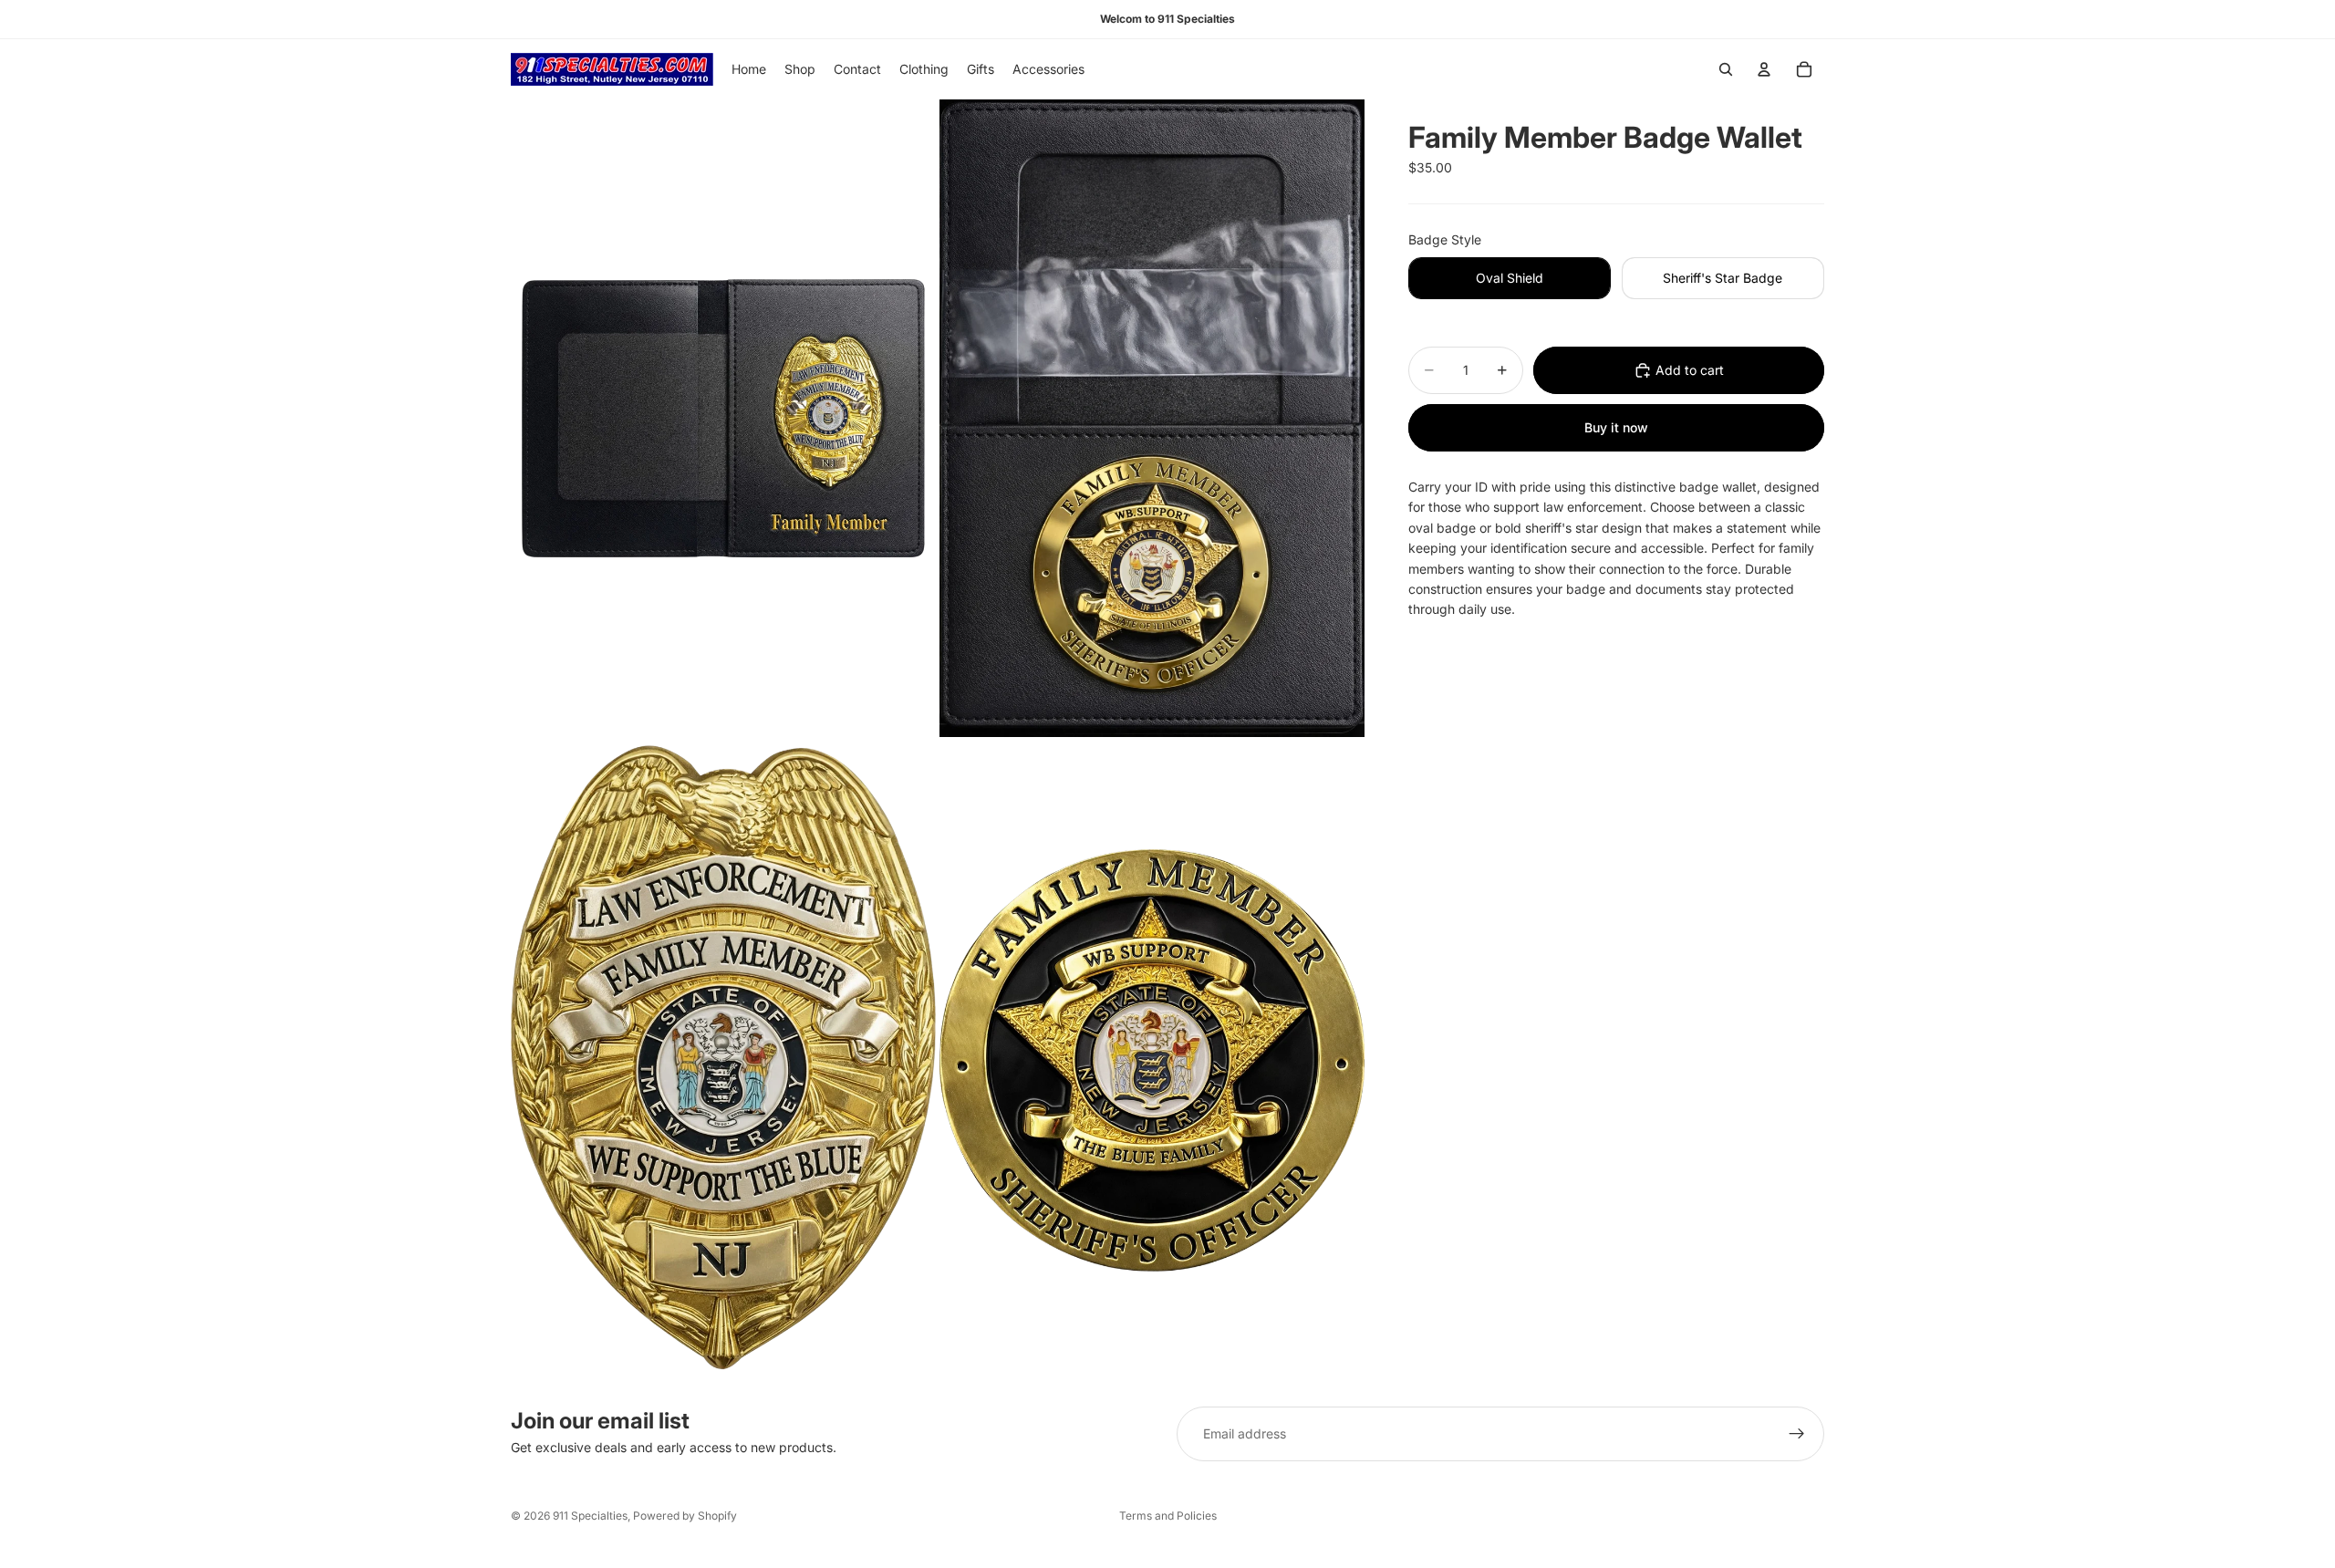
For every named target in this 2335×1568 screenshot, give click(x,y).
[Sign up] (1797, 1434)
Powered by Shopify (685, 1516)
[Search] (1726, 69)
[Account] (1764, 69)
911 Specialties (590, 1516)
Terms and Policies (1168, 1516)
